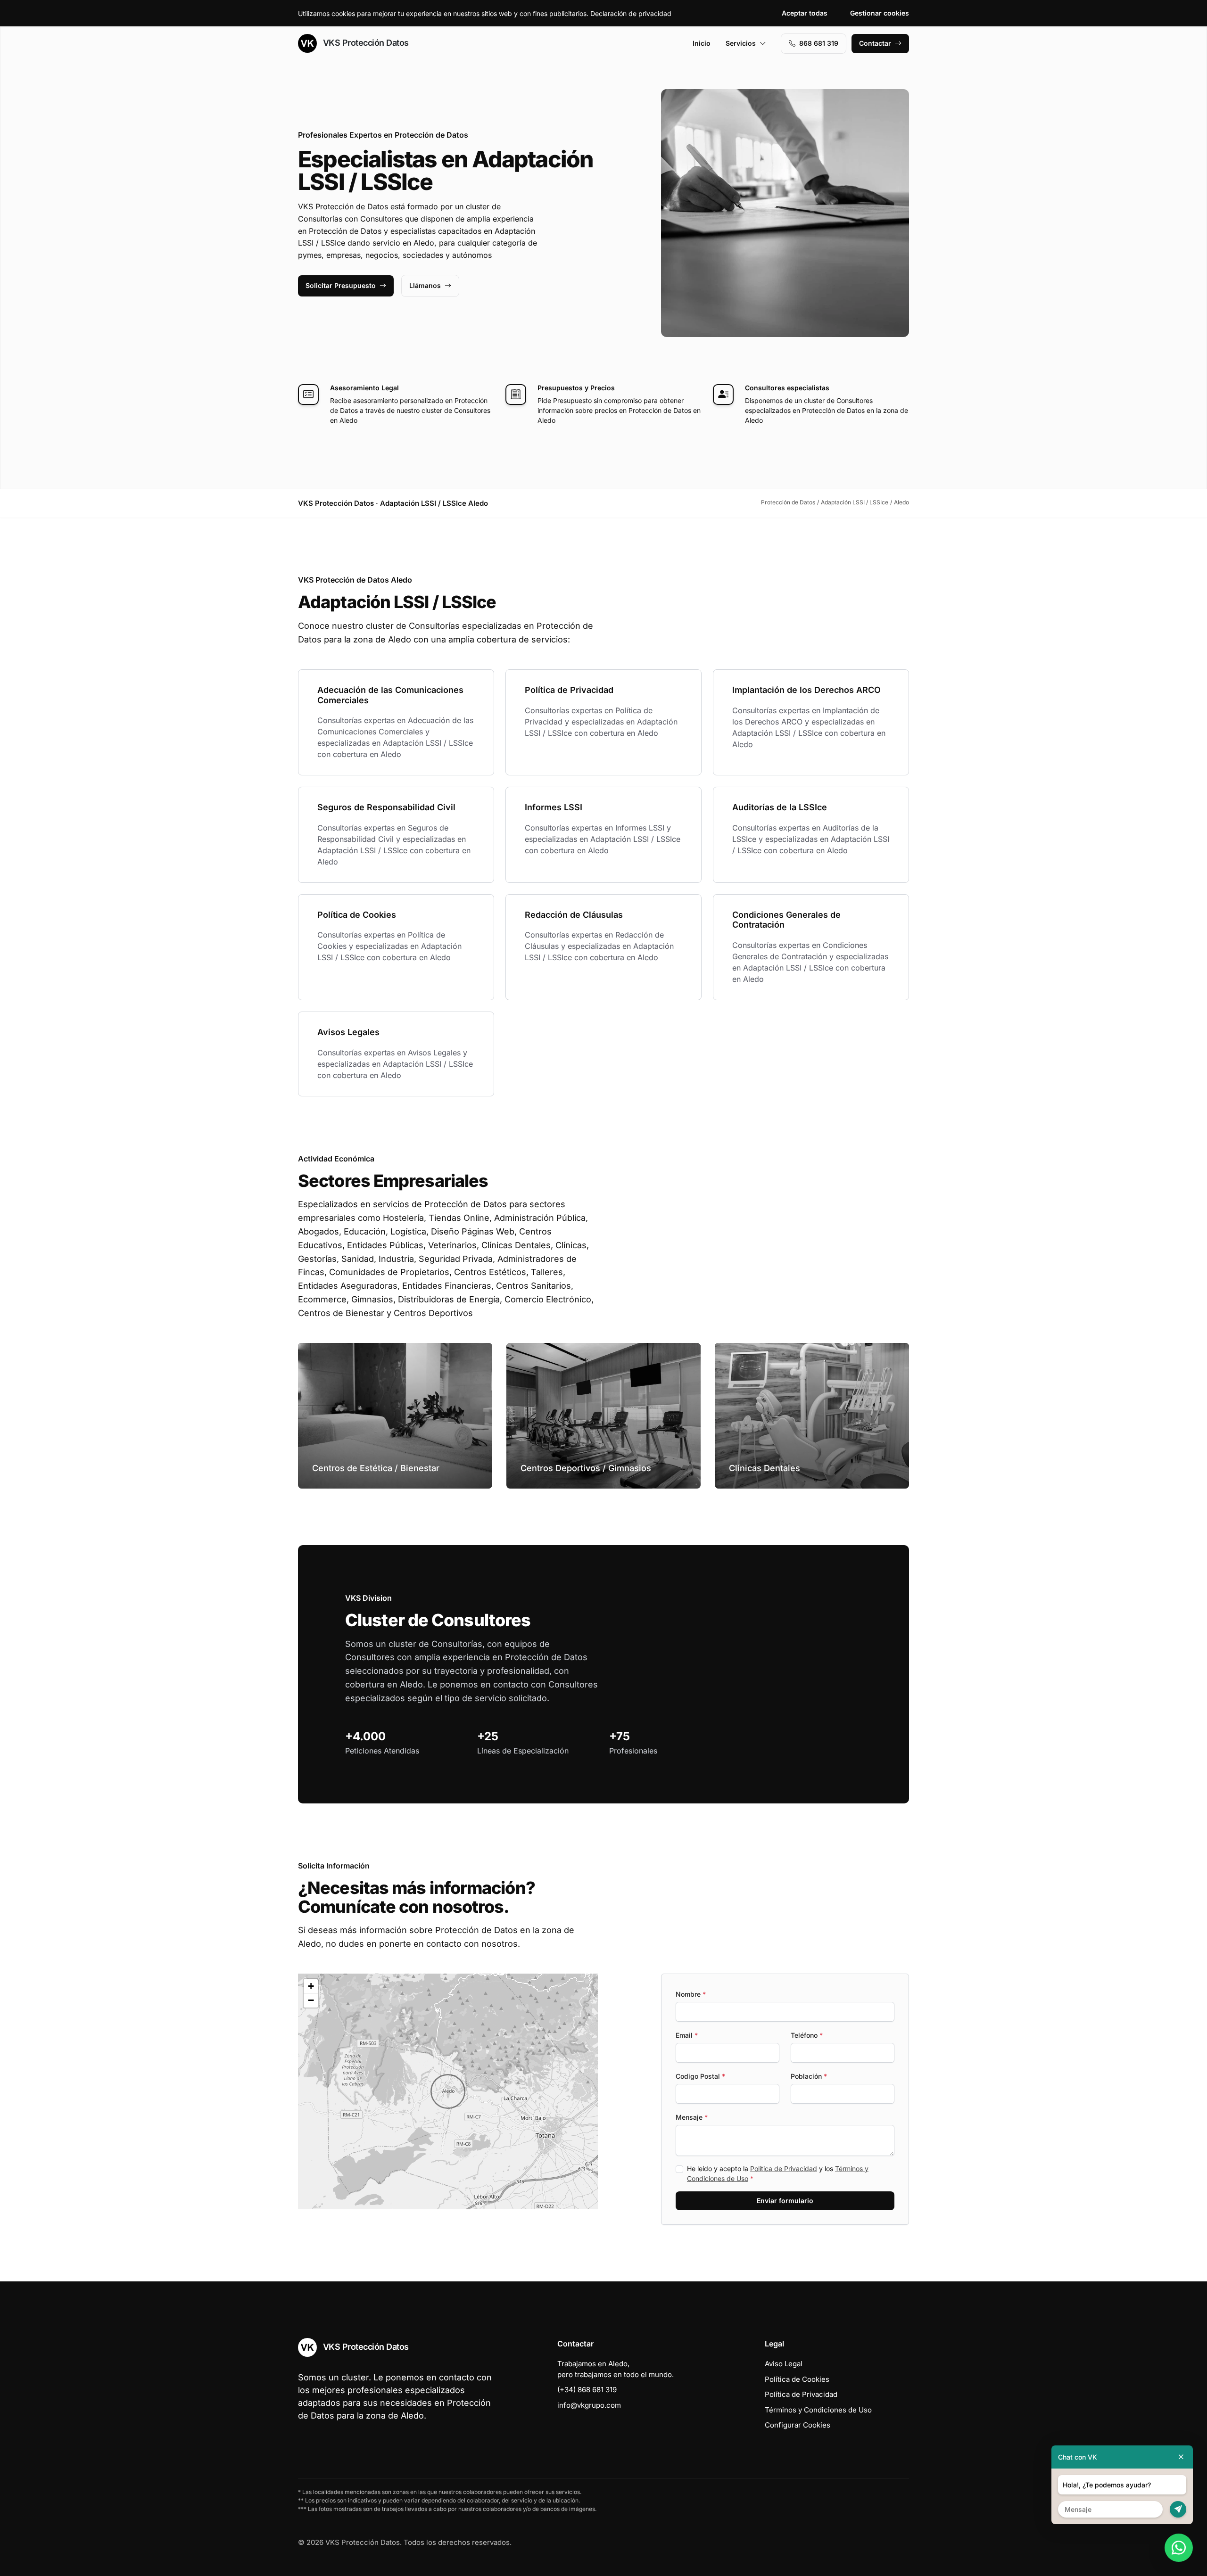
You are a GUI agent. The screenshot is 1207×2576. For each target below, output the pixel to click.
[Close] (1181, 2457)
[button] (448, 2091)
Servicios (741, 43)
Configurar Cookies (798, 2425)
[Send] (1178, 2509)
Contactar (875, 43)
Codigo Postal (700, 2076)
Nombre (691, 1994)
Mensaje (692, 2117)
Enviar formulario (785, 2201)
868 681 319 (819, 43)
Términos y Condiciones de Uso (818, 2410)
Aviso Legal (784, 2364)
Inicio (702, 43)
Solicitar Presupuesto (341, 285)
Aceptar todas (805, 13)
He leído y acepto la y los (778, 2173)
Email (687, 2035)
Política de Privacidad (784, 2169)
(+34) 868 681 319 (587, 2390)
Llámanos (425, 285)
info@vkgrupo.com (589, 2405)
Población (809, 2076)
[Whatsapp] (1179, 2548)
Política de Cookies (797, 2379)
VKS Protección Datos (365, 43)
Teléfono (807, 2035)
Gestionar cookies (880, 13)
